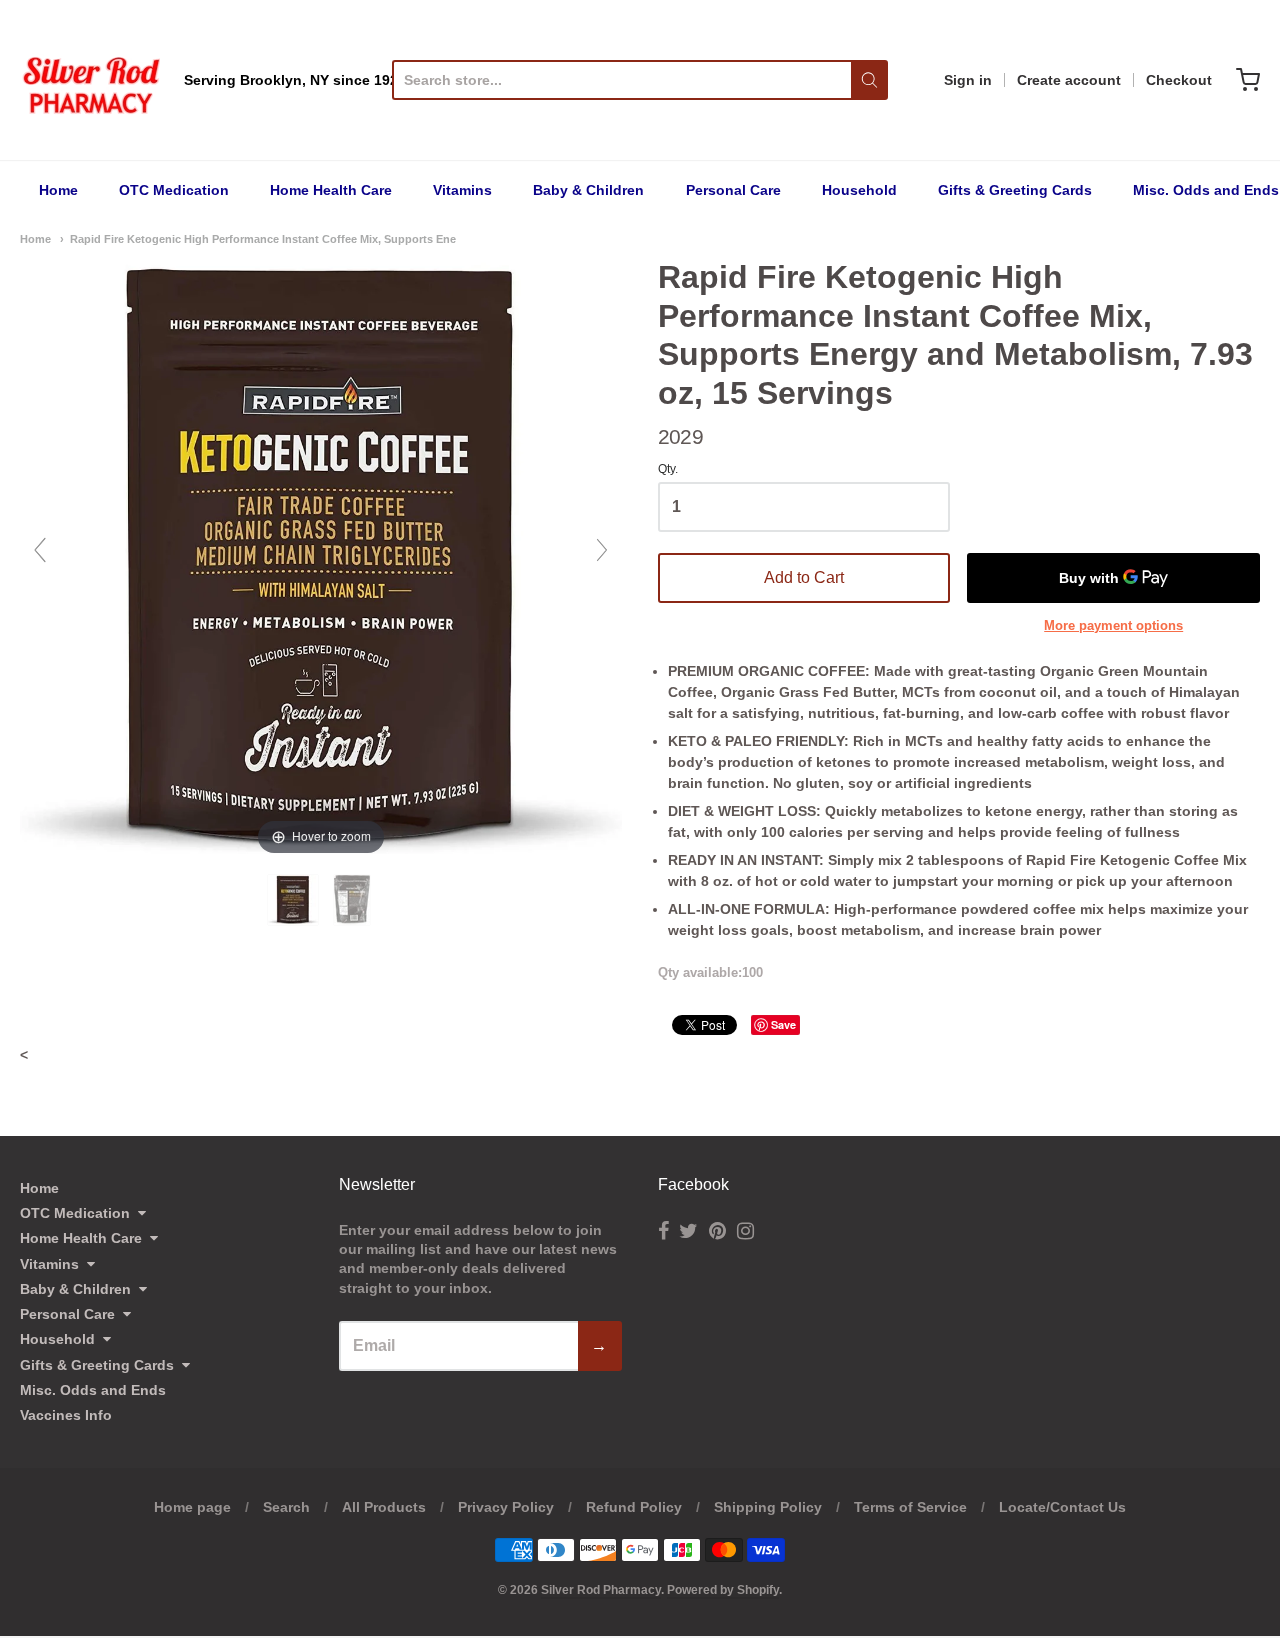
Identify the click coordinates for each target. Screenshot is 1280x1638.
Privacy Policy (506, 1507)
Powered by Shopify (723, 1590)
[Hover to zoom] (321, 558)
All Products (384, 1507)
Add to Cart (804, 577)
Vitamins (462, 190)
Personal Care (733, 190)
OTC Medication (174, 190)
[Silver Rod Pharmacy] (90, 80)
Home (58, 190)
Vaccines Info (66, 1415)
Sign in (968, 80)
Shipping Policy (768, 1507)
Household (859, 190)
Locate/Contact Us (1062, 1507)
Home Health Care (331, 190)
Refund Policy (634, 1507)
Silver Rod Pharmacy (601, 1590)
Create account (1069, 80)
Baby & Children (588, 190)
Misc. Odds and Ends (1206, 190)
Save (783, 1024)
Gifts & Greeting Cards (1015, 190)
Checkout (1179, 80)
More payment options (1113, 625)
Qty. (668, 469)
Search (286, 1507)
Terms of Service (910, 1507)
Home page (192, 1507)
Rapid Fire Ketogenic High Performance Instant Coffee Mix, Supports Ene (263, 239)
